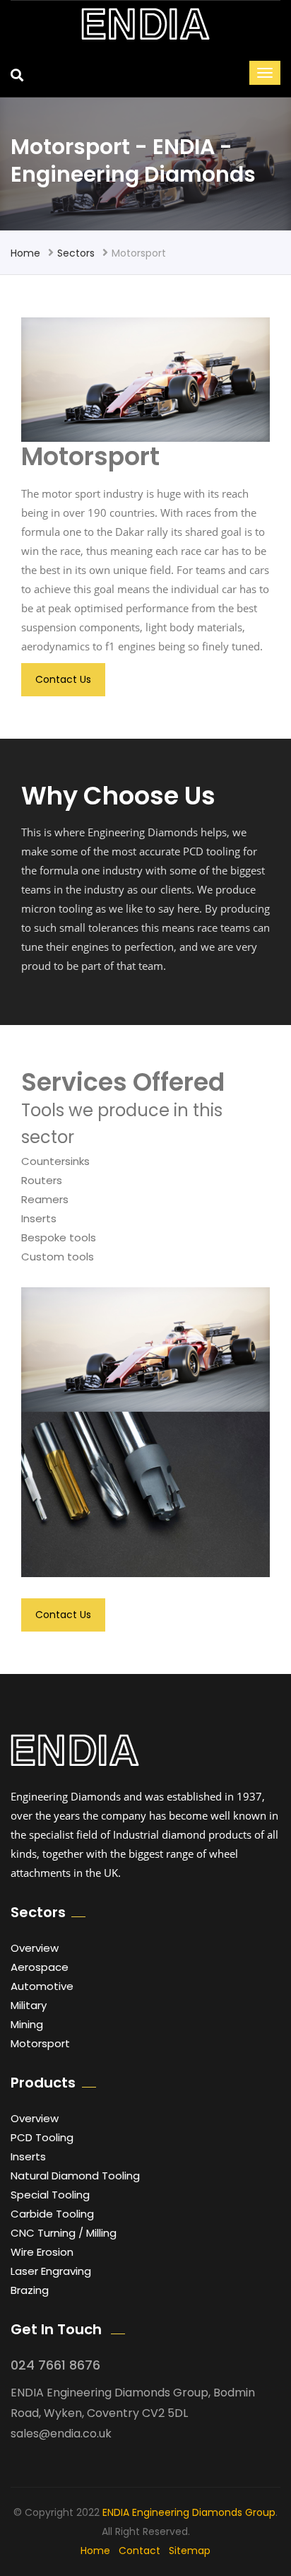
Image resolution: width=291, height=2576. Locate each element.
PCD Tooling (42, 2137)
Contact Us (63, 679)
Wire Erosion (42, 2252)
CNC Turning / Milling (64, 2233)
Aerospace (40, 1967)
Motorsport (40, 2043)
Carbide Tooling (52, 2214)
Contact (139, 2551)
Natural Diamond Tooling (75, 2176)
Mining (27, 2024)
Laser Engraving (51, 2271)
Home (25, 253)
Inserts (28, 2156)
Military (29, 2005)
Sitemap (190, 2551)
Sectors (76, 253)
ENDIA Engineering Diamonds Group (189, 2512)
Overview (35, 1948)
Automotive (42, 1986)
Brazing (30, 2290)
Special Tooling (50, 2195)
